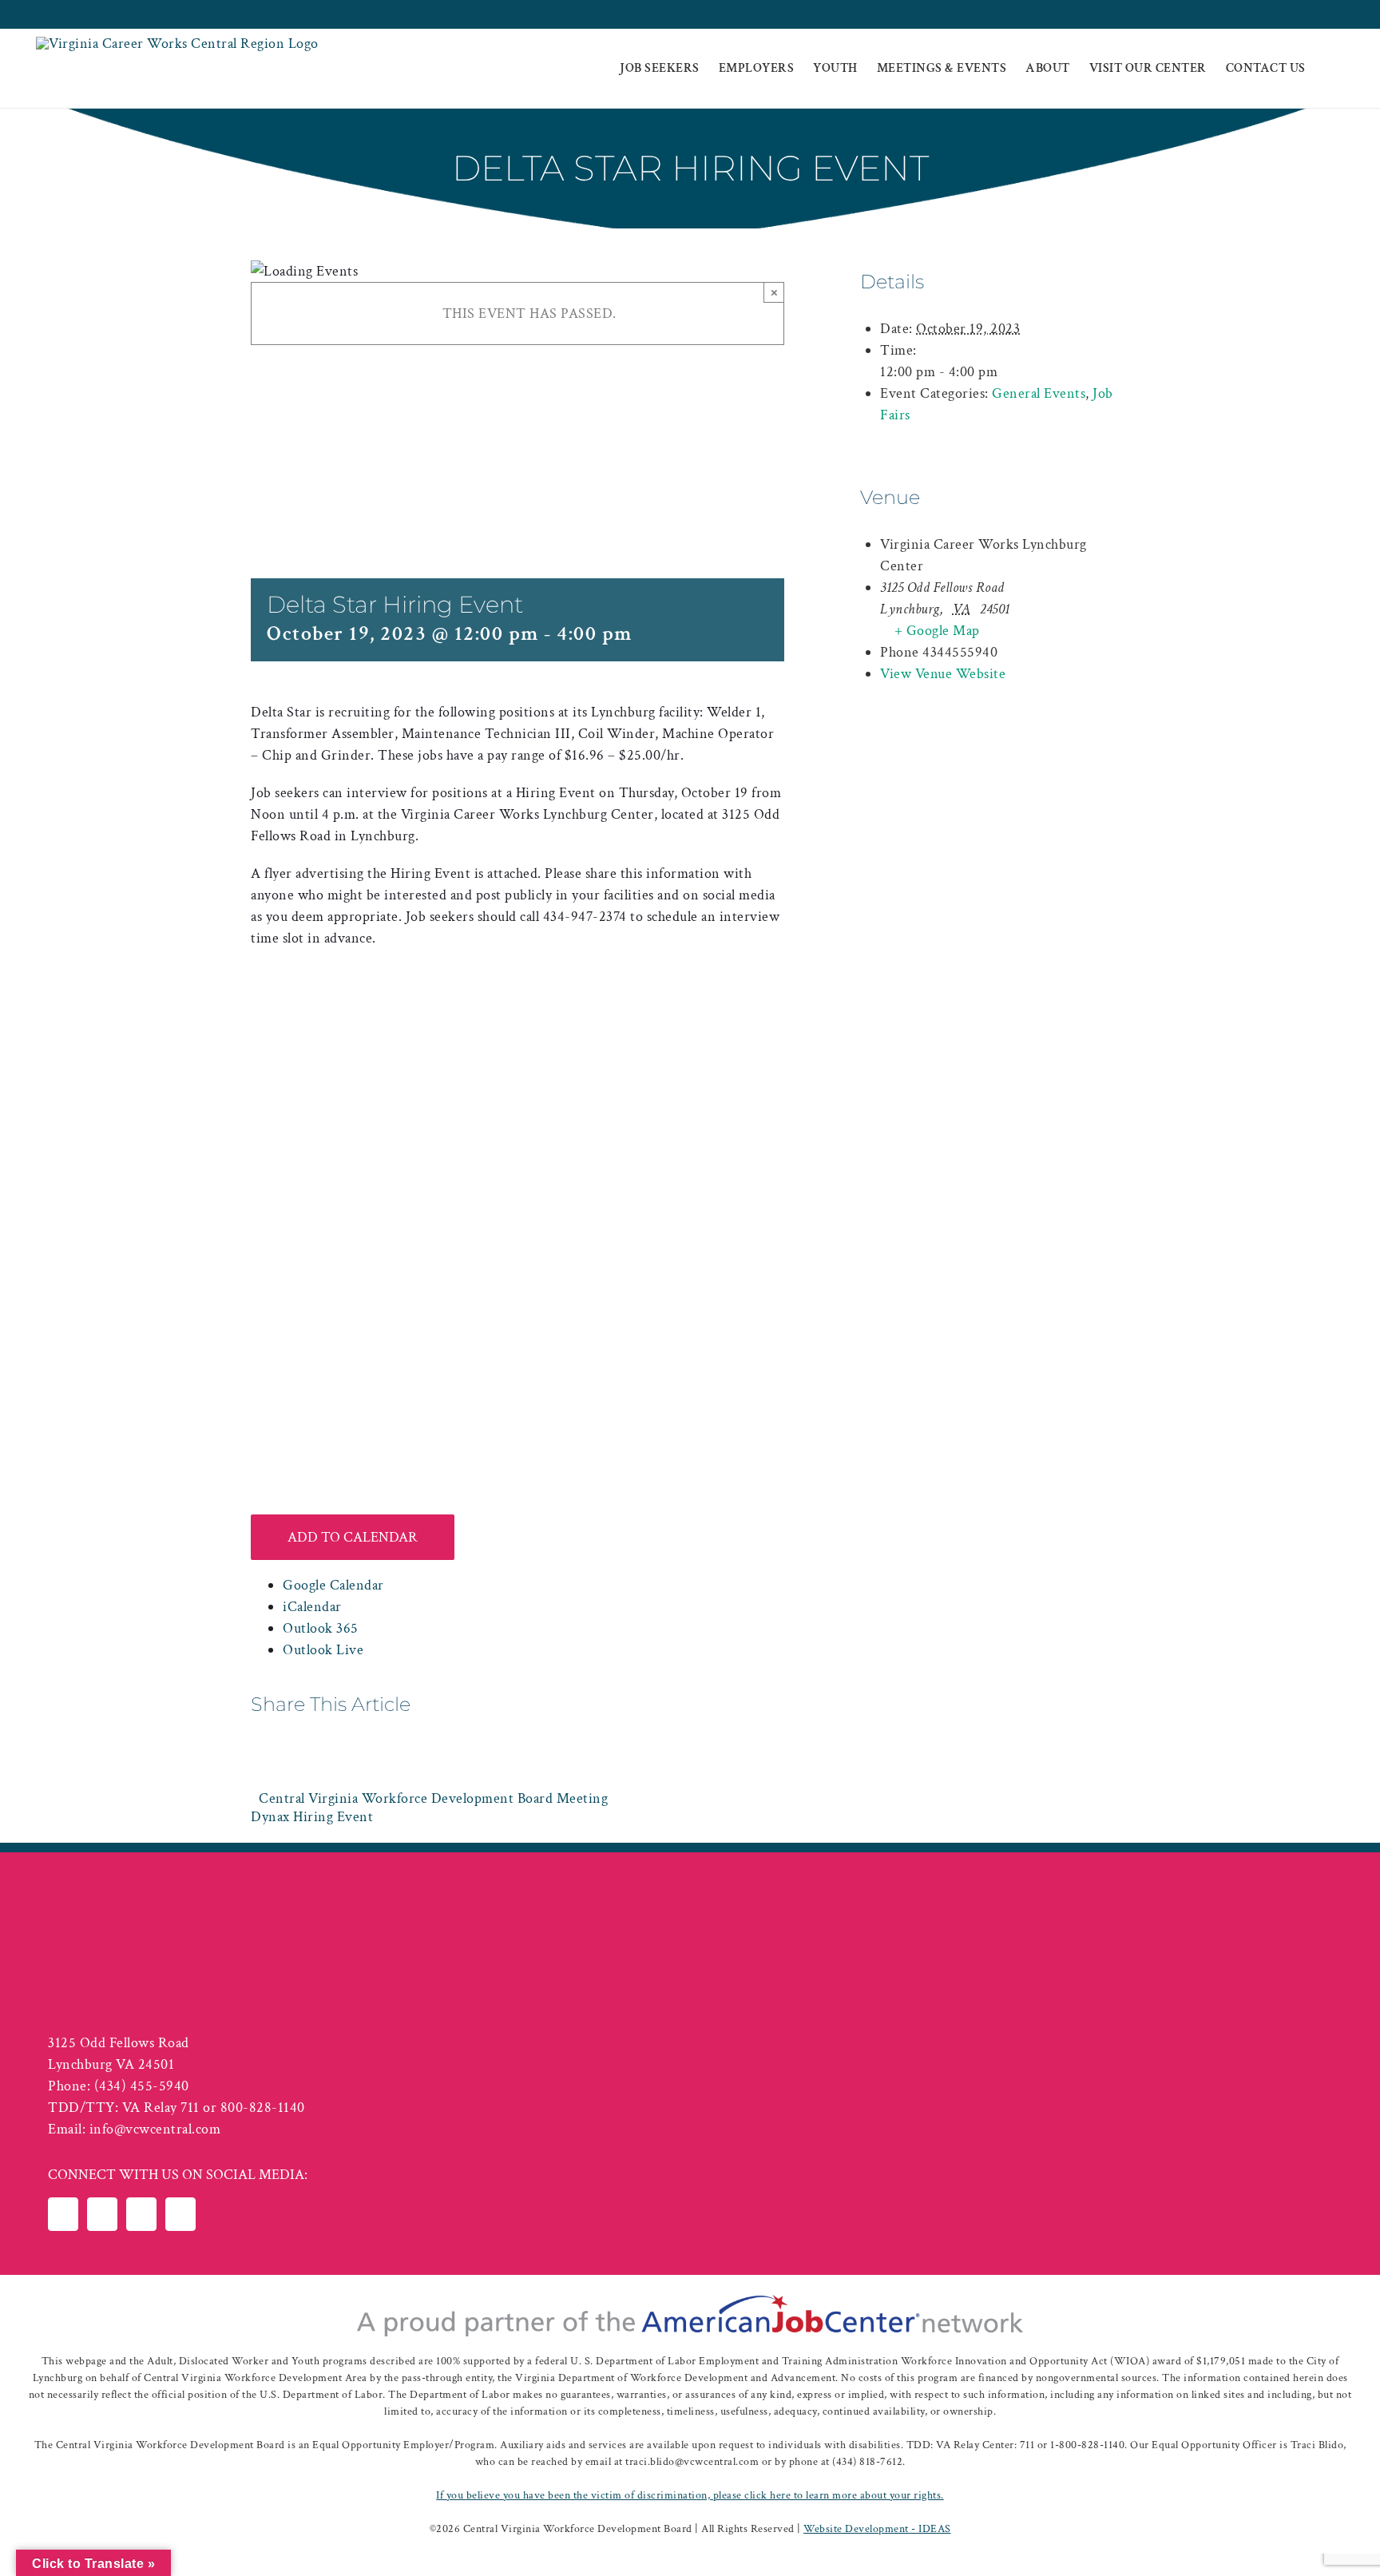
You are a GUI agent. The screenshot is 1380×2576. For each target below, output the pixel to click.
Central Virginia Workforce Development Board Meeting (433, 1798)
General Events (1039, 393)
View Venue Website (943, 674)
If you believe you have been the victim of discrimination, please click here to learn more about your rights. (690, 2495)
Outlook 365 (321, 1628)
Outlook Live (323, 1650)
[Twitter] (102, 2214)
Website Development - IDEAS (877, 2529)
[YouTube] (141, 2214)
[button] (1330, 69)
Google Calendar (333, 1585)
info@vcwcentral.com (155, 2129)
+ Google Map (937, 631)
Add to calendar (353, 1537)
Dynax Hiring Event (312, 1817)
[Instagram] (180, 2214)
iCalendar (312, 1607)
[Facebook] (63, 2214)
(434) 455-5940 (142, 2086)
